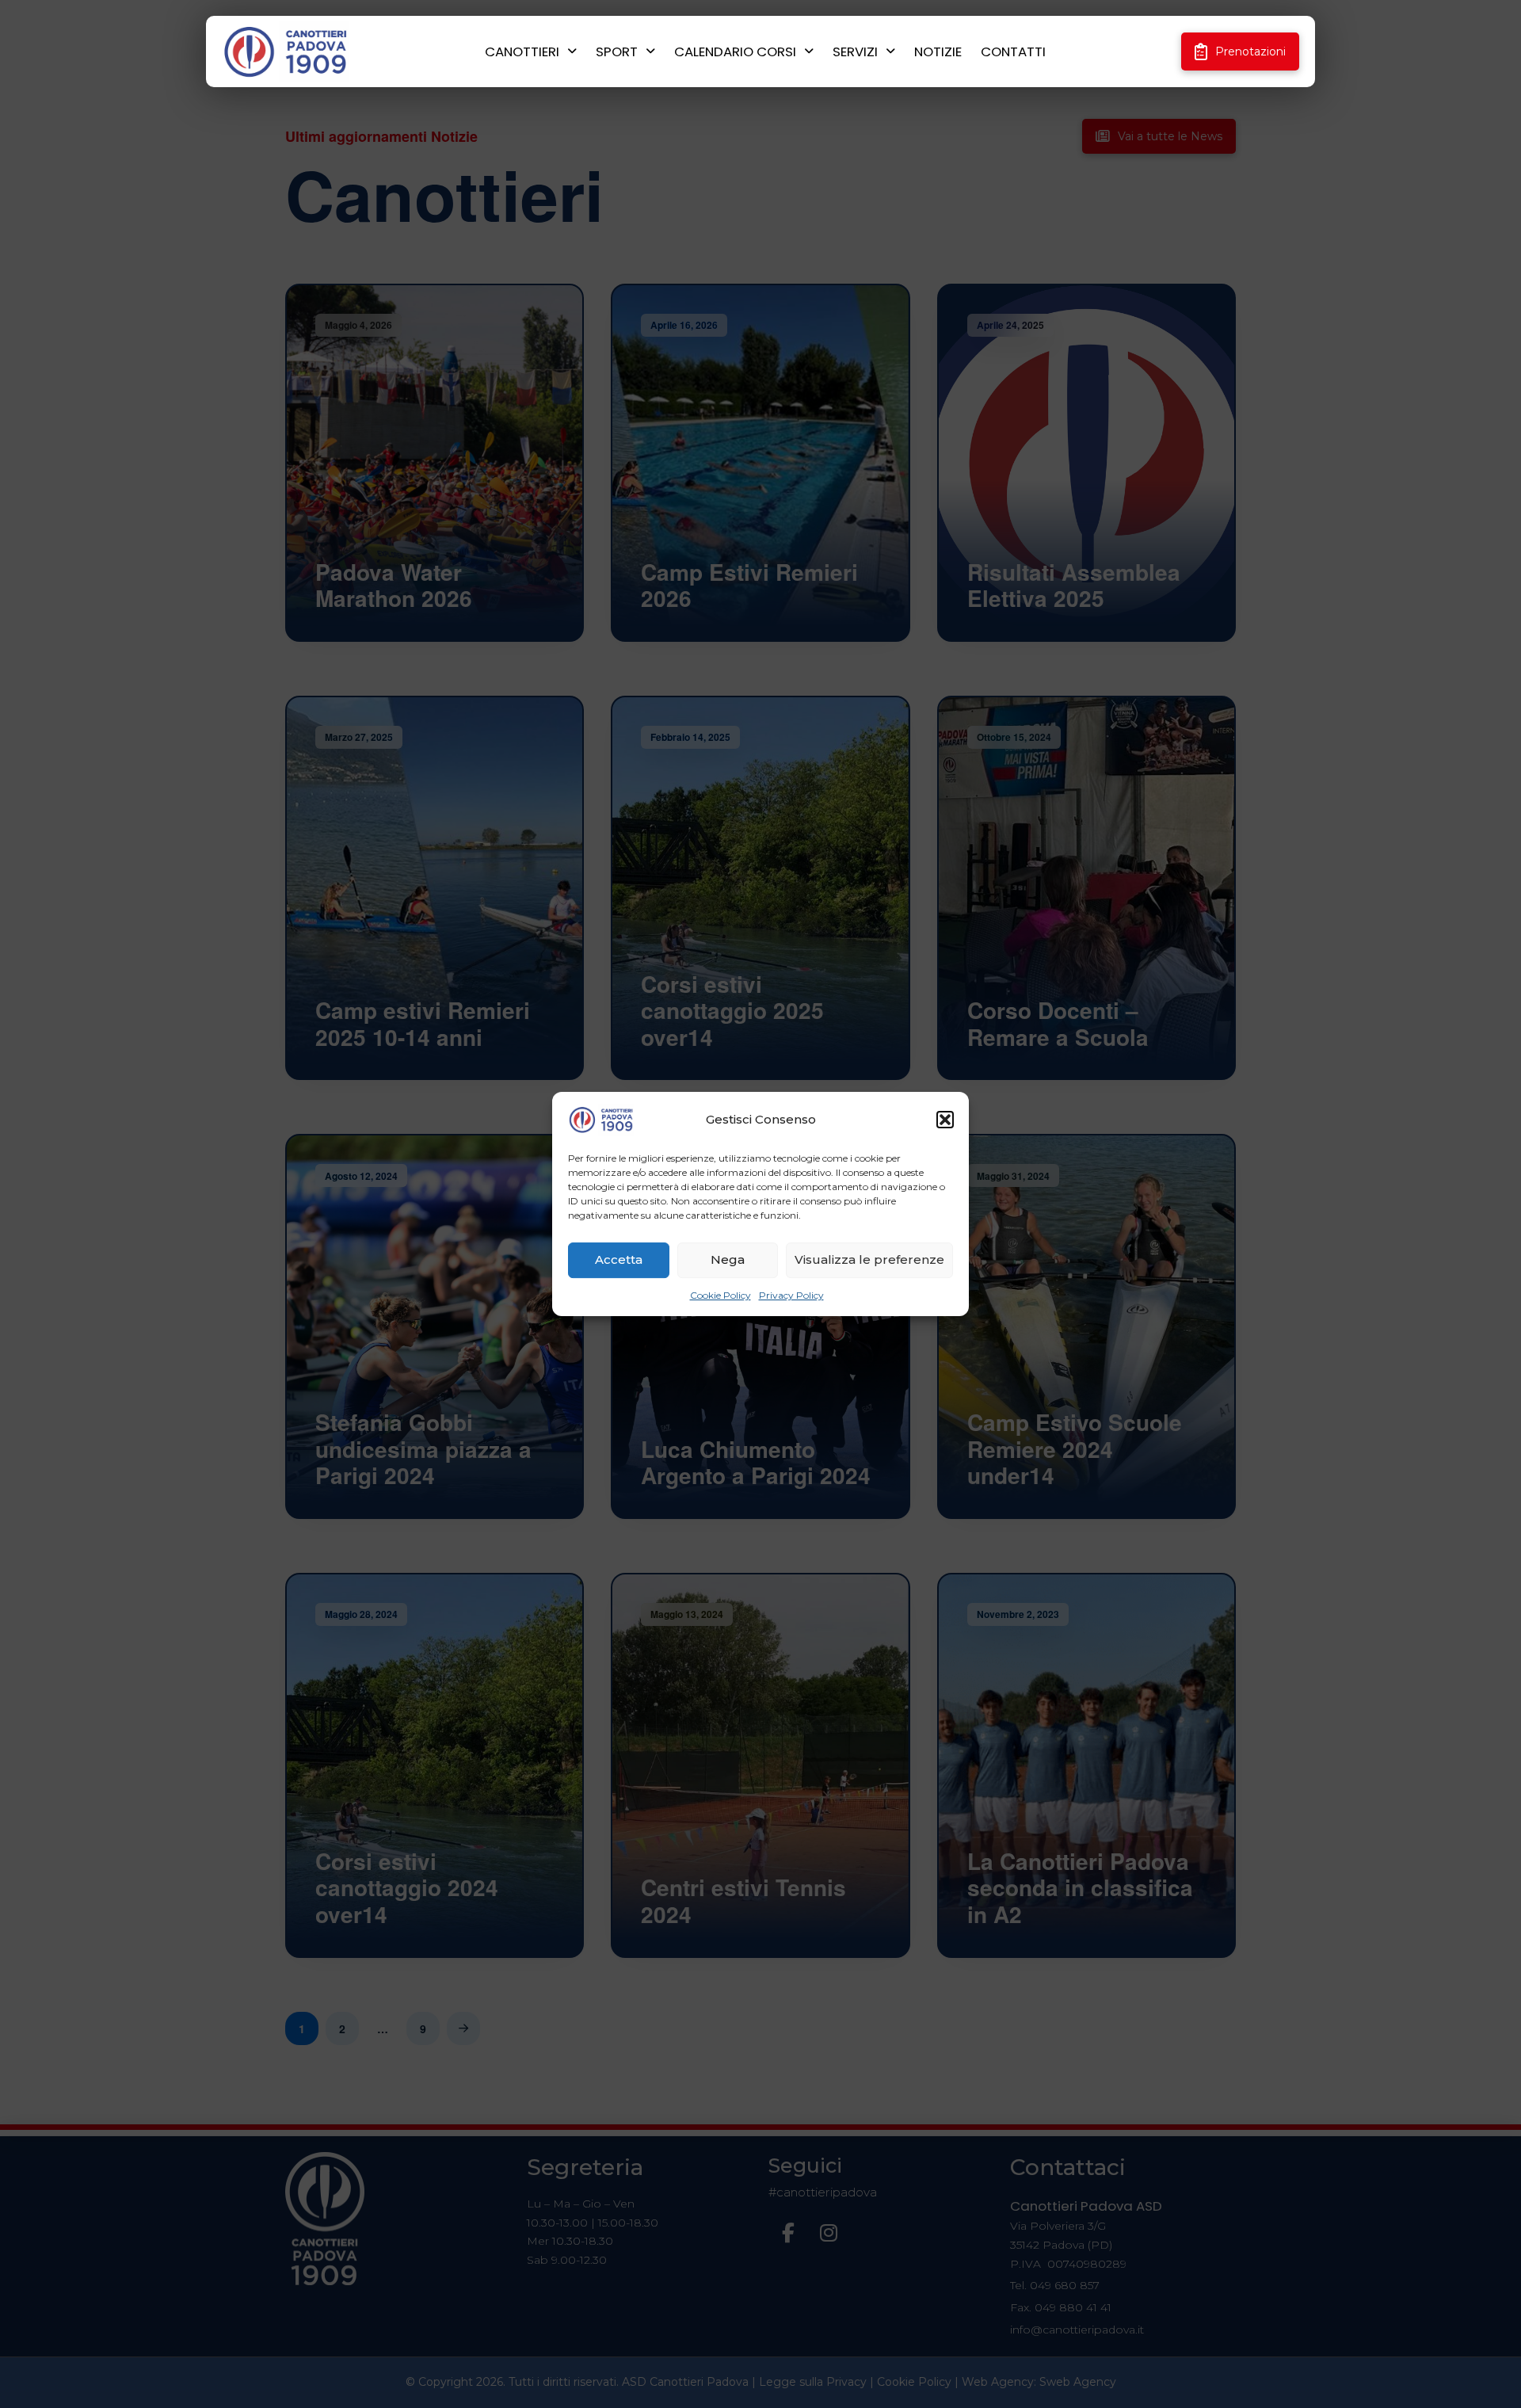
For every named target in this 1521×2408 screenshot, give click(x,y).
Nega (728, 1259)
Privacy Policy (791, 1295)
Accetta (619, 1259)
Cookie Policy (720, 1295)
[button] (945, 1120)
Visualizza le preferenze (869, 1259)
